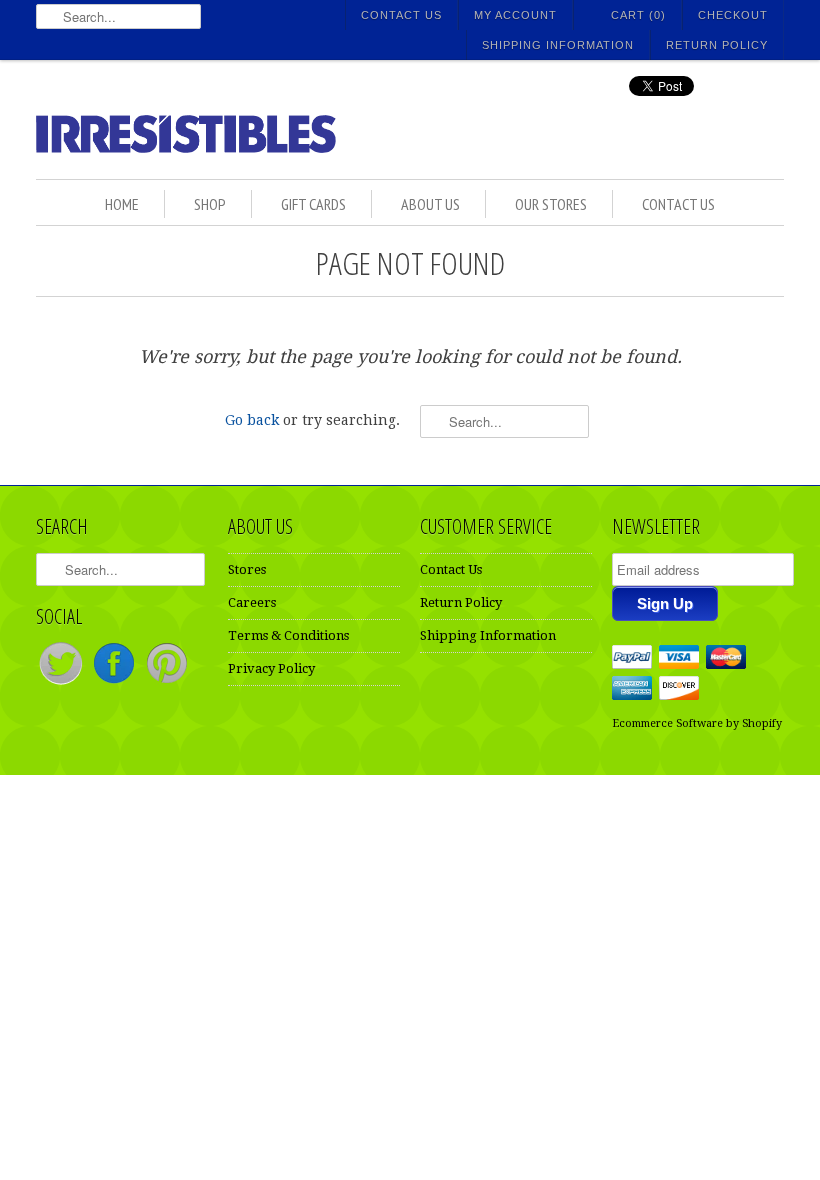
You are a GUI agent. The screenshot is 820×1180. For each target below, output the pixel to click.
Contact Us (401, 15)
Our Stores (551, 204)
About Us (430, 204)
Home (122, 204)
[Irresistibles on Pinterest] (167, 683)
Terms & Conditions (288, 635)
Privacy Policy (271, 668)
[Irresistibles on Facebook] (115, 683)
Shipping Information (558, 45)
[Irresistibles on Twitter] (62, 683)
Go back (252, 420)
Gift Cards (313, 204)
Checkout (733, 15)
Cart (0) (638, 15)
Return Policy (717, 45)
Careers (252, 602)
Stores (247, 569)
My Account (515, 15)
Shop (210, 204)
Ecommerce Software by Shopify (697, 723)
